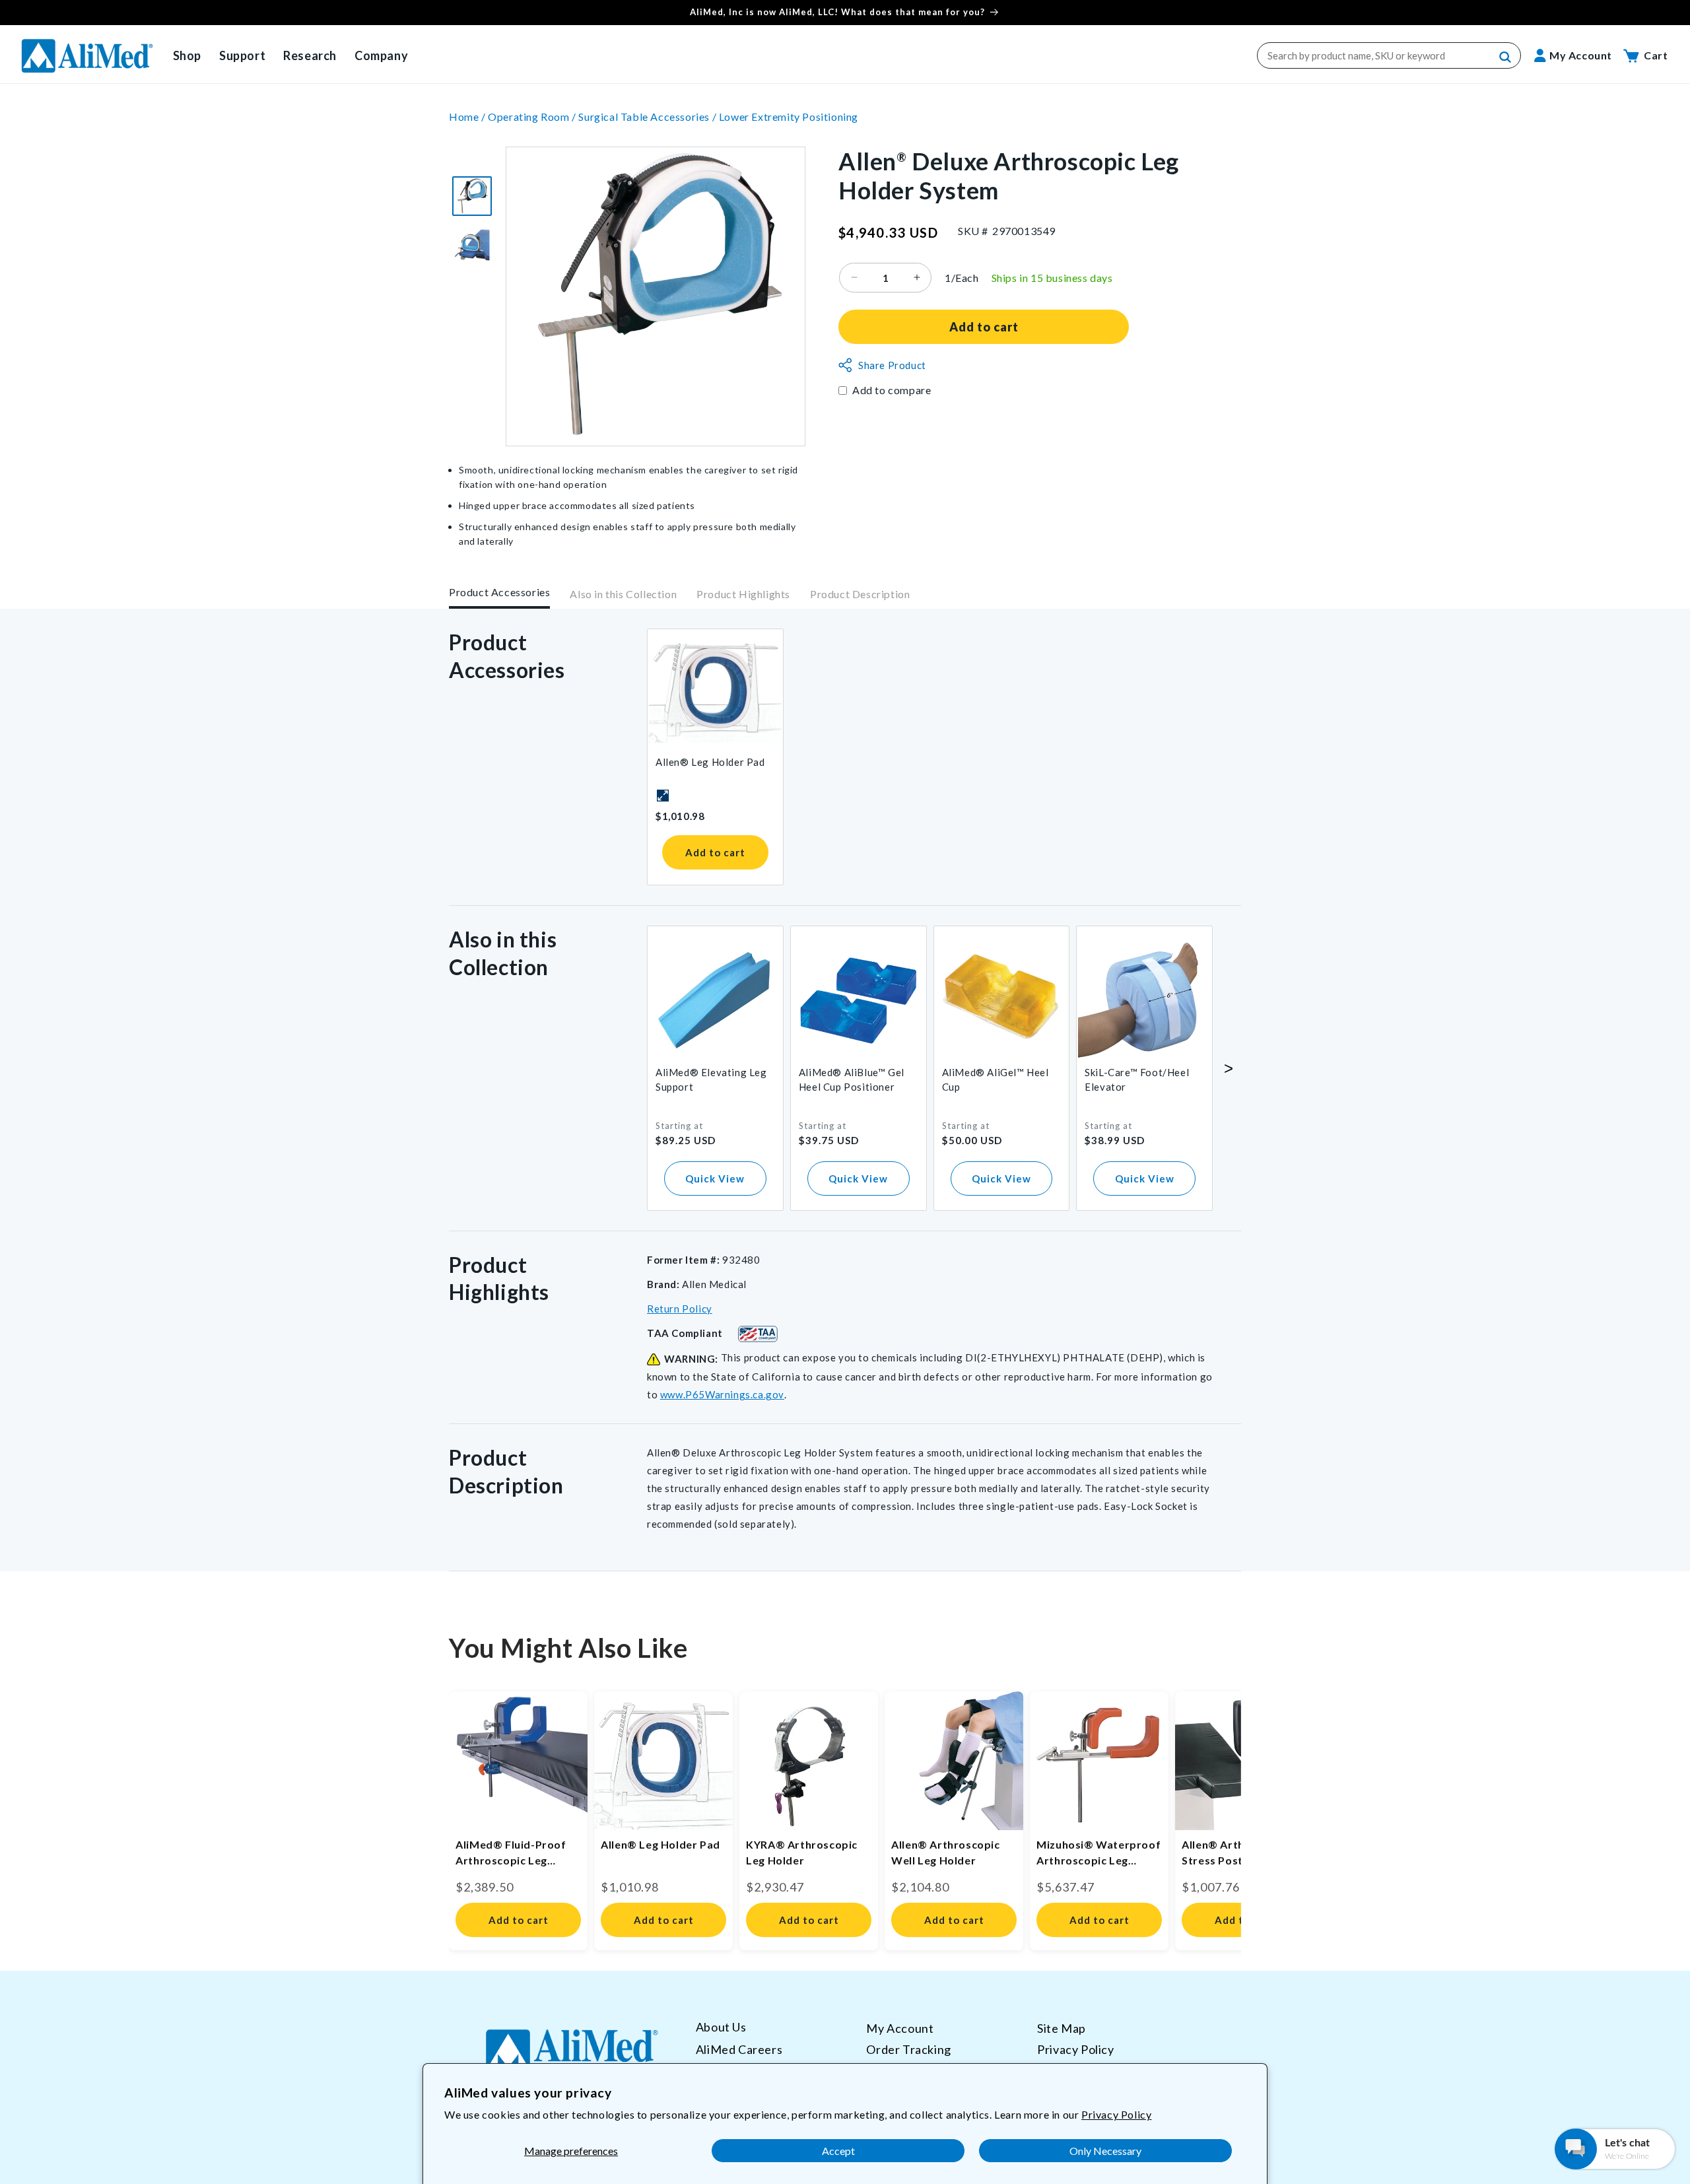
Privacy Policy (1116, 2114)
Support (242, 55)
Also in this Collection (623, 595)
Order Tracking (908, 2049)
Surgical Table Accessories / (648, 117)
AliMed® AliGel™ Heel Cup (996, 1079)
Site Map (1062, 2028)
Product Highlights (743, 595)
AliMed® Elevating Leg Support (711, 1079)
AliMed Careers (739, 2049)
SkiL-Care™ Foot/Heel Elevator (1137, 1079)
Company (381, 55)
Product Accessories (499, 592)
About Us (721, 2027)
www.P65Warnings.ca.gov (722, 1394)
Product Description (860, 595)
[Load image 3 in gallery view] (472, 196)
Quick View (715, 1178)
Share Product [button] (892, 365)
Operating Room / (533, 117)
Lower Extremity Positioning (789, 117)
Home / (468, 117)
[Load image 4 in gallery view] (472, 245)
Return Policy (680, 1309)
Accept (838, 2151)
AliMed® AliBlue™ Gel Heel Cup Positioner (852, 1079)
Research (310, 55)
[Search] (1506, 57)
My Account (900, 2028)
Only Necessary (1105, 2151)
